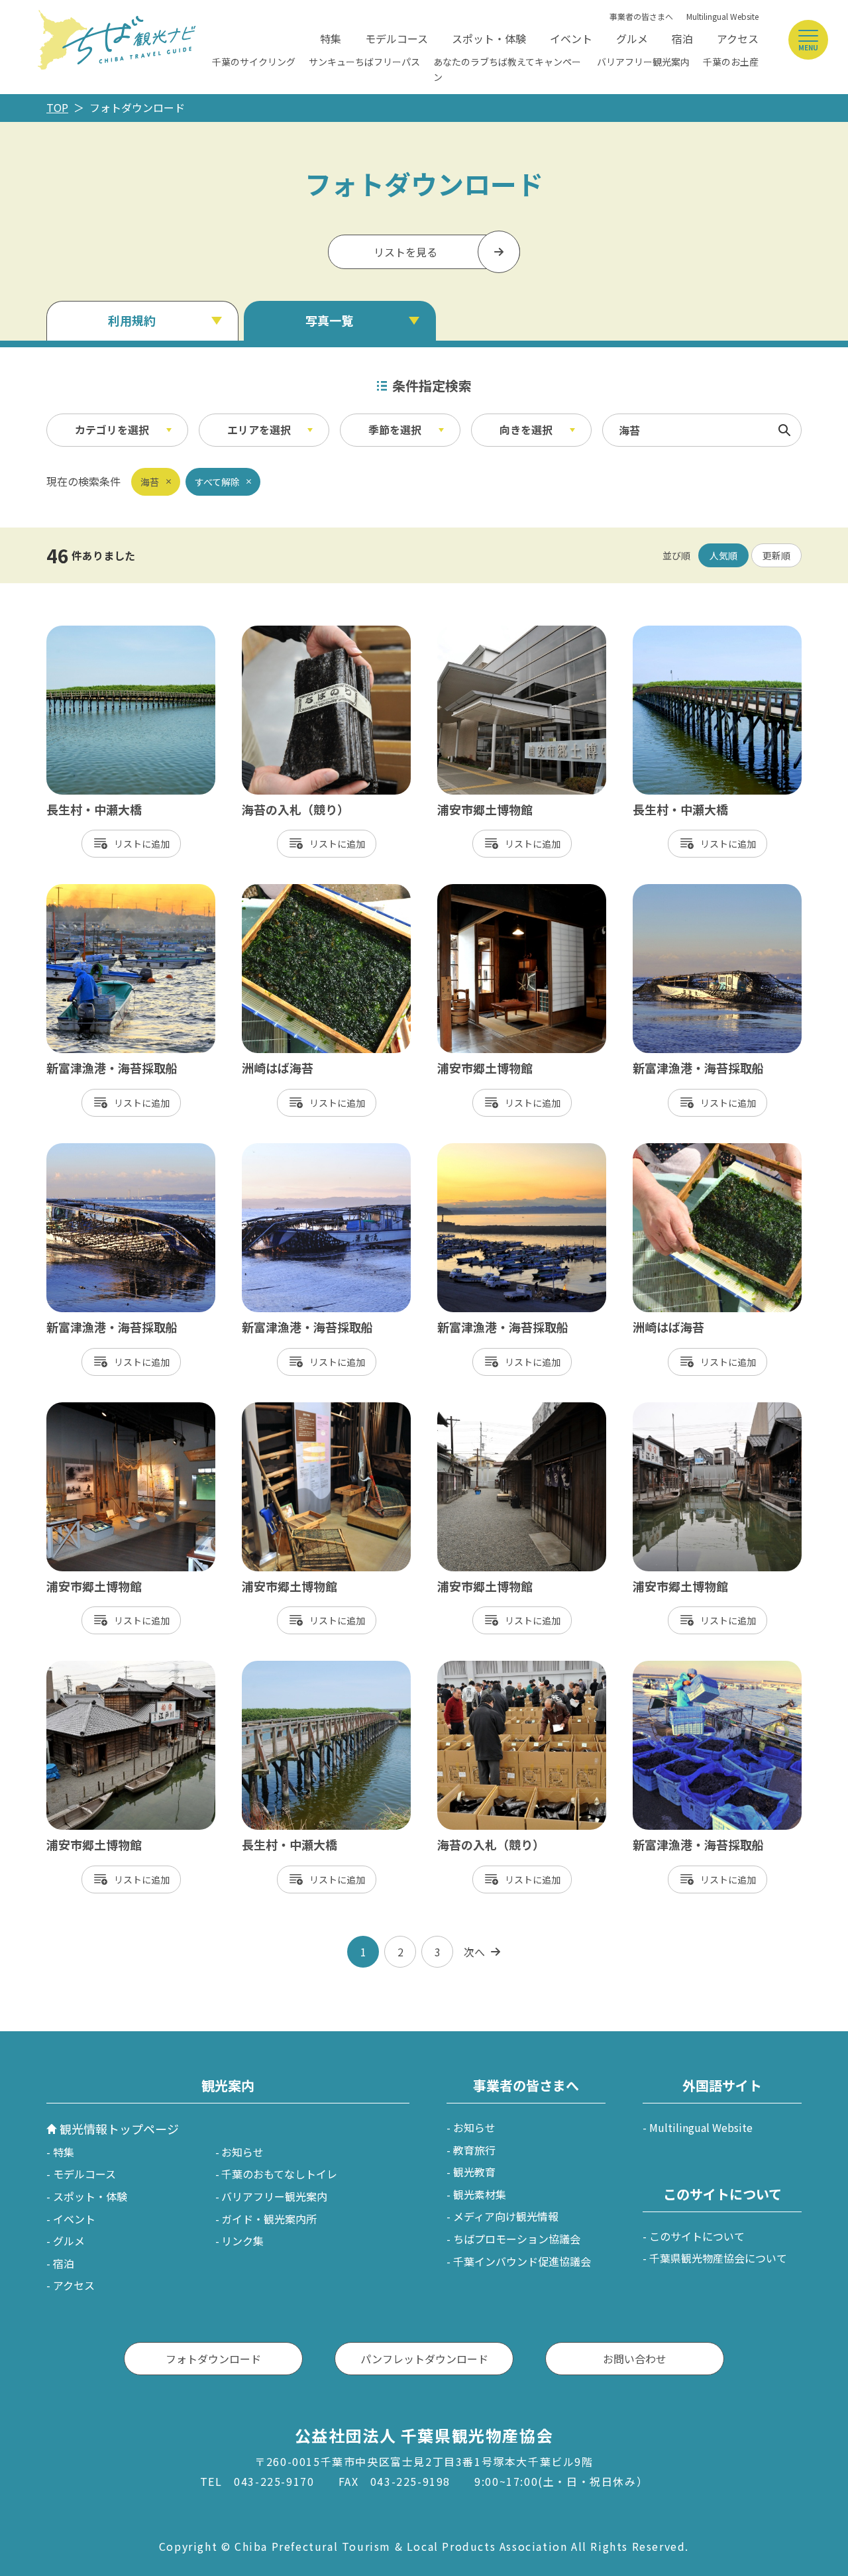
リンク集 (242, 2241)
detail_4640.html (675, 891)
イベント (571, 38)
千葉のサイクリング (254, 62)
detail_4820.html (480, 891)
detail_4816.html (89, 1409)
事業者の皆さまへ (641, 16)
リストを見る (405, 252)
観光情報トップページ (119, 2129)
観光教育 (474, 2172)
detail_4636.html (675, 1667)
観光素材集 (480, 2194)
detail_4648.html (285, 1150)
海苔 (150, 482)
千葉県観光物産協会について (718, 2258)
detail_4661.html (89, 891)
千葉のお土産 (731, 62)
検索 (784, 430)
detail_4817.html (285, 1409)
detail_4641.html (89, 1150)
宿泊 (682, 38)
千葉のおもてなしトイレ (279, 2174)
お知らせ (242, 2152)
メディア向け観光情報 (506, 2216)
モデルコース (397, 38)
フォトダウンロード (213, 2359)
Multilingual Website (722, 16)
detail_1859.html (675, 632)
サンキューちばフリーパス (364, 62)
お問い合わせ (635, 2359)
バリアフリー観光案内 (643, 62)
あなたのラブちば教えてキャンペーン (507, 69)
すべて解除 (217, 482)
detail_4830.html (480, 632)
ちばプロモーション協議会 (517, 2239)
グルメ (632, 38)
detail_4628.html (480, 1667)
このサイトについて (697, 2236)
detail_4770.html (285, 891)
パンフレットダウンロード (424, 2359)
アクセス (738, 38)
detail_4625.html (285, 632)
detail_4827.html (675, 1409)
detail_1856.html (89, 632)
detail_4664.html (480, 1150)
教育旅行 (474, 2150)
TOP (57, 107)
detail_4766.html (675, 1150)
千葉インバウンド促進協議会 (522, 2261)
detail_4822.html (480, 1409)
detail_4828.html (89, 1667)
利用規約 (132, 320)
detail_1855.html (285, 1667)
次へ (474, 1952)
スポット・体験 (489, 38)
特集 (331, 38)
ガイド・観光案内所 (269, 2219)
